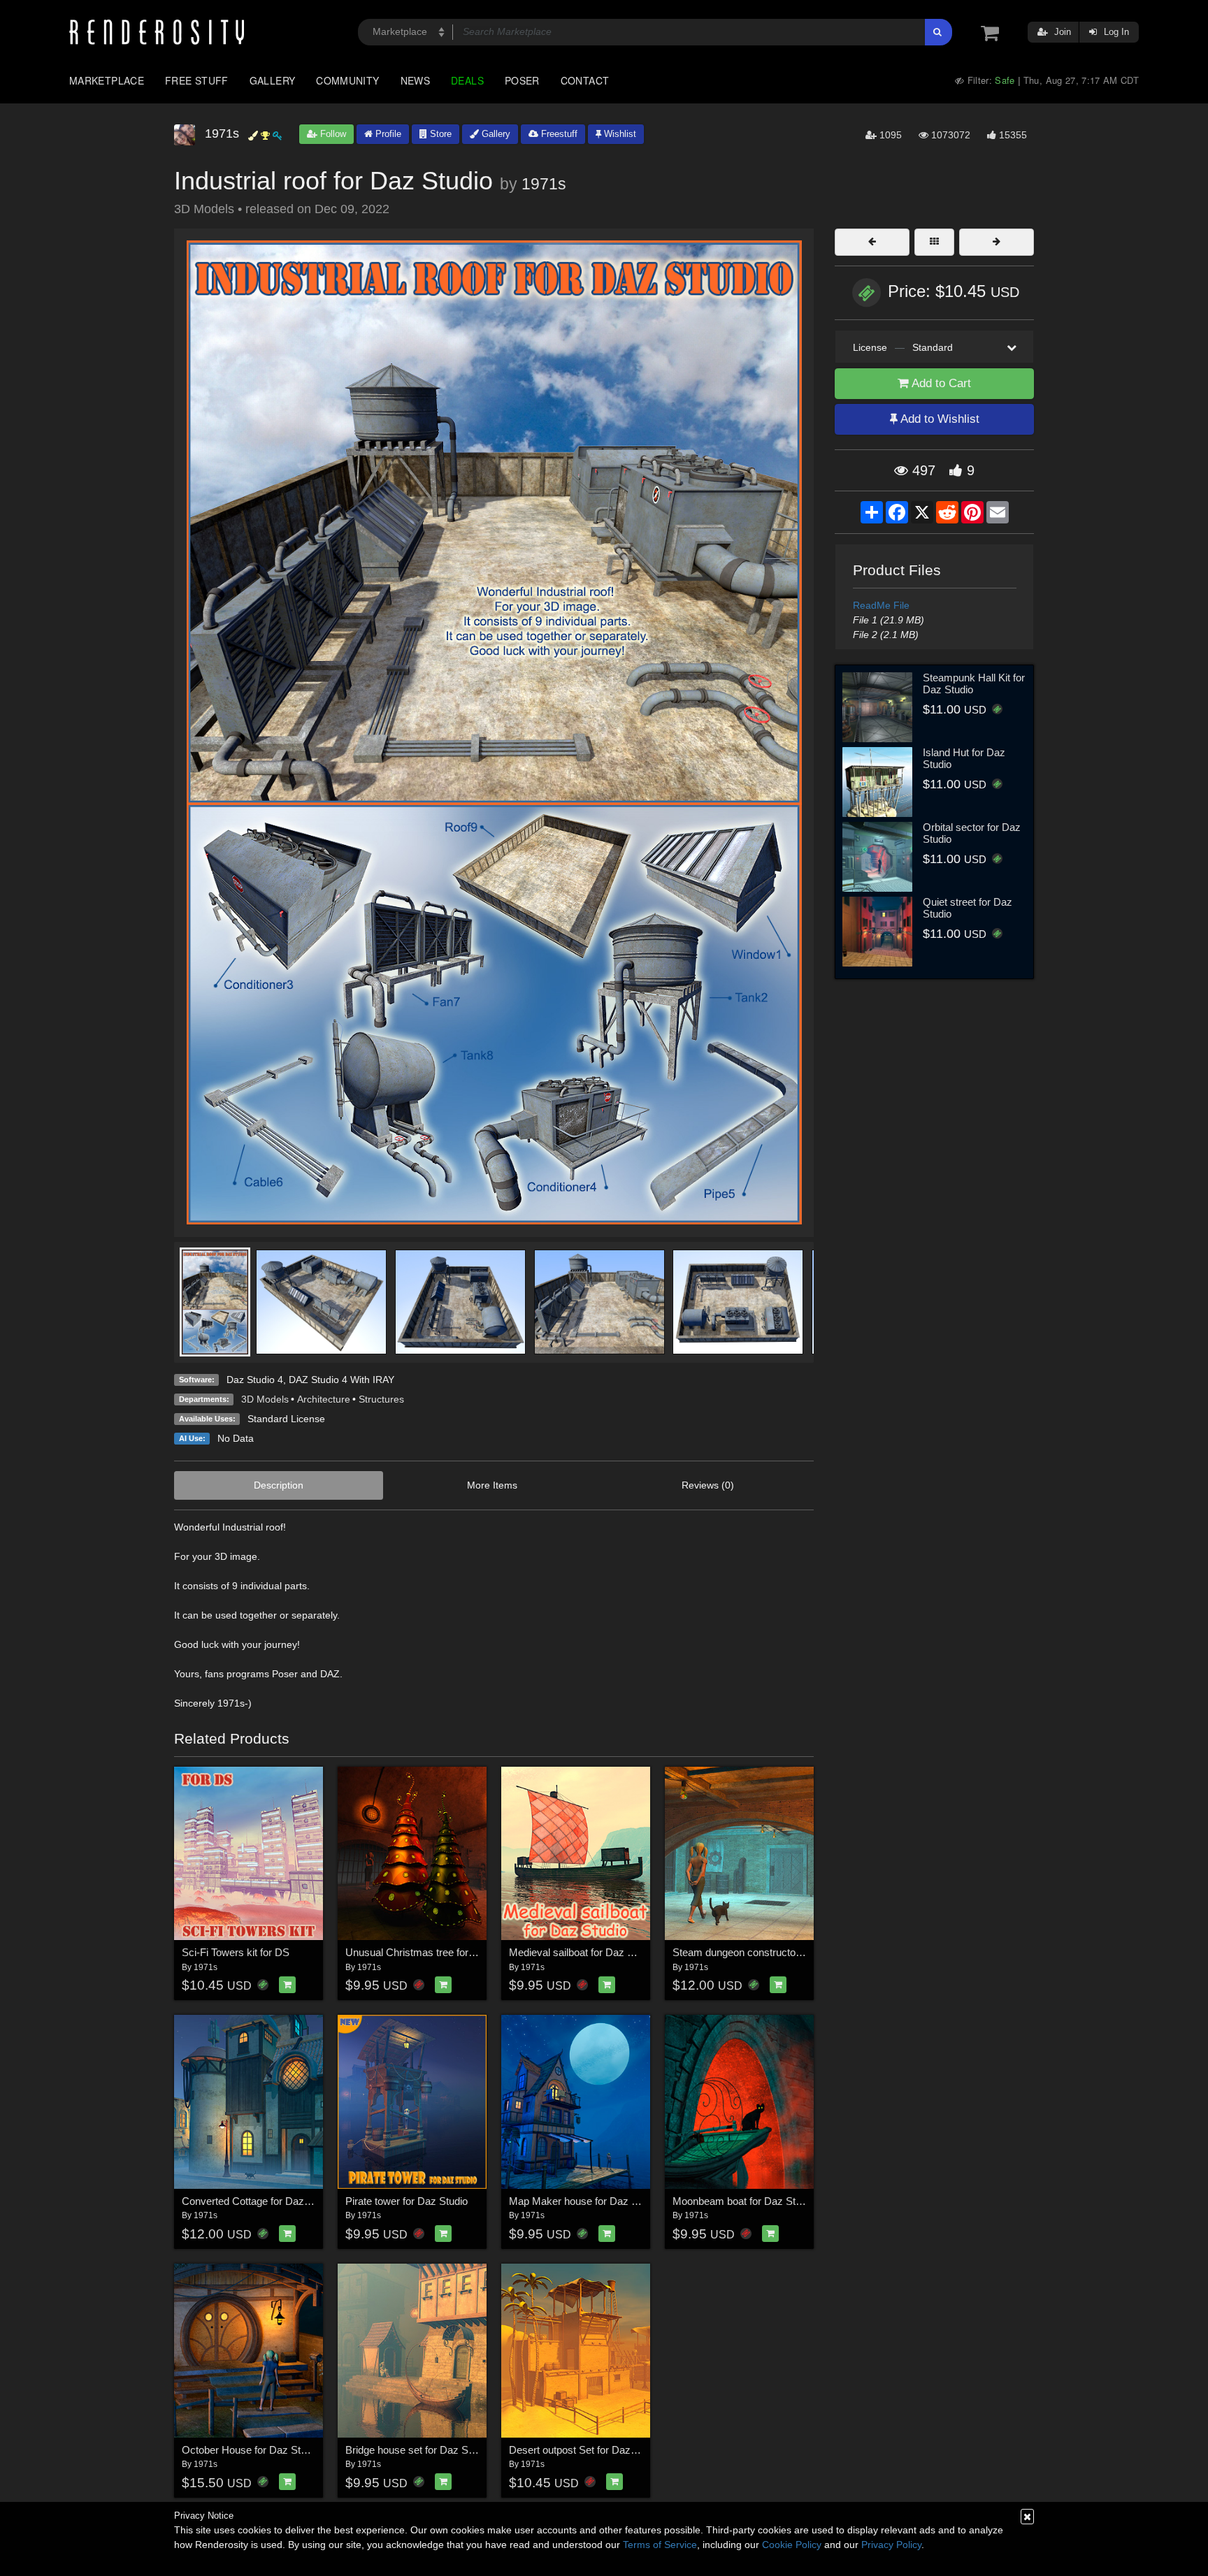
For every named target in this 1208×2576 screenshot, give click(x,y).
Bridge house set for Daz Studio (418, 2450)
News (415, 80)
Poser (522, 80)
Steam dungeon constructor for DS (752, 1952)
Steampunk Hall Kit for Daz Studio (974, 683)
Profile (387, 134)
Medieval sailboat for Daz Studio (582, 1952)
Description (279, 1485)
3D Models (265, 1399)
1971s (544, 184)
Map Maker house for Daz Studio (584, 2201)
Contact (585, 80)
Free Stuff (197, 80)
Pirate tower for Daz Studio (407, 2201)
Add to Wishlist (939, 419)
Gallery (273, 80)
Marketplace (107, 80)
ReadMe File (881, 605)
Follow (332, 134)
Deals (467, 80)
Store (439, 134)
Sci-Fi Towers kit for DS (236, 1952)
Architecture (324, 1399)
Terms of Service (660, 2545)
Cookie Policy (792, 2545)
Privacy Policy (891, 2545)
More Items (492, 1485)
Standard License (286, 1419)
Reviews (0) (708, 1485)
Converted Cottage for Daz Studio (259, 2201)
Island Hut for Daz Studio (964, 758)
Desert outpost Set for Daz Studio (585, 2450)
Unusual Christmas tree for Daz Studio (433, 1952)
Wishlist (619, 134)
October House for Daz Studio (251, 2450)
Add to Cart (940, 383)
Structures (381, 1399)
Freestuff (558, 134)
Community (347, 80)
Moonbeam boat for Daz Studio (743, 2201)
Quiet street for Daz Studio (968, 908)
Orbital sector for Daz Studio (972, 833)
